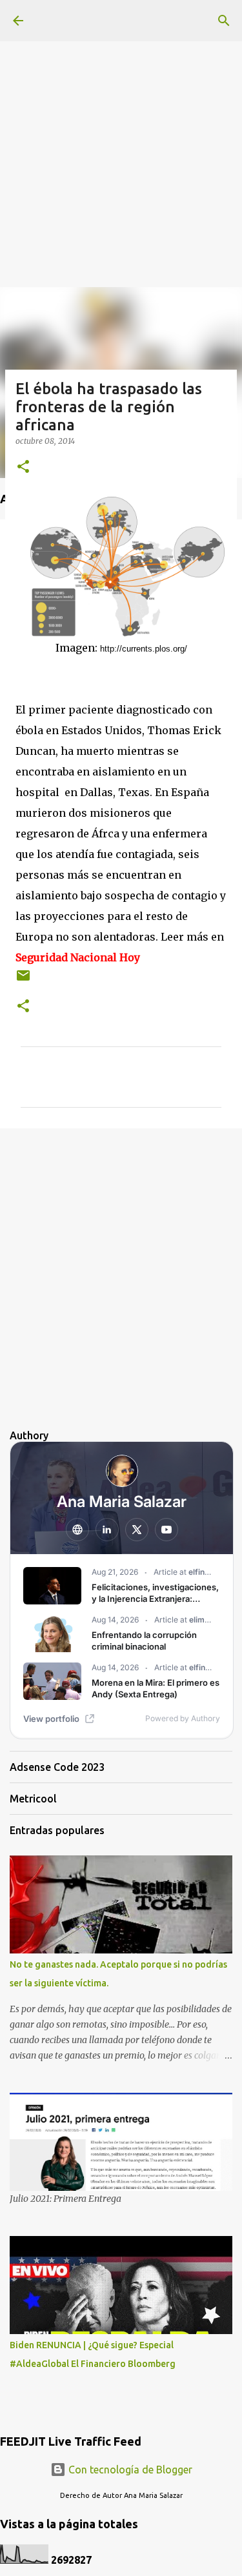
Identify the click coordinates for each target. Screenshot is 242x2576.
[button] (23, 467)
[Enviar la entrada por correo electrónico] (23, 980)
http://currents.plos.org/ (144, 649)
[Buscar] (224, 21)
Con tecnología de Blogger (129, 2470)
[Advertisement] (121, 121)
